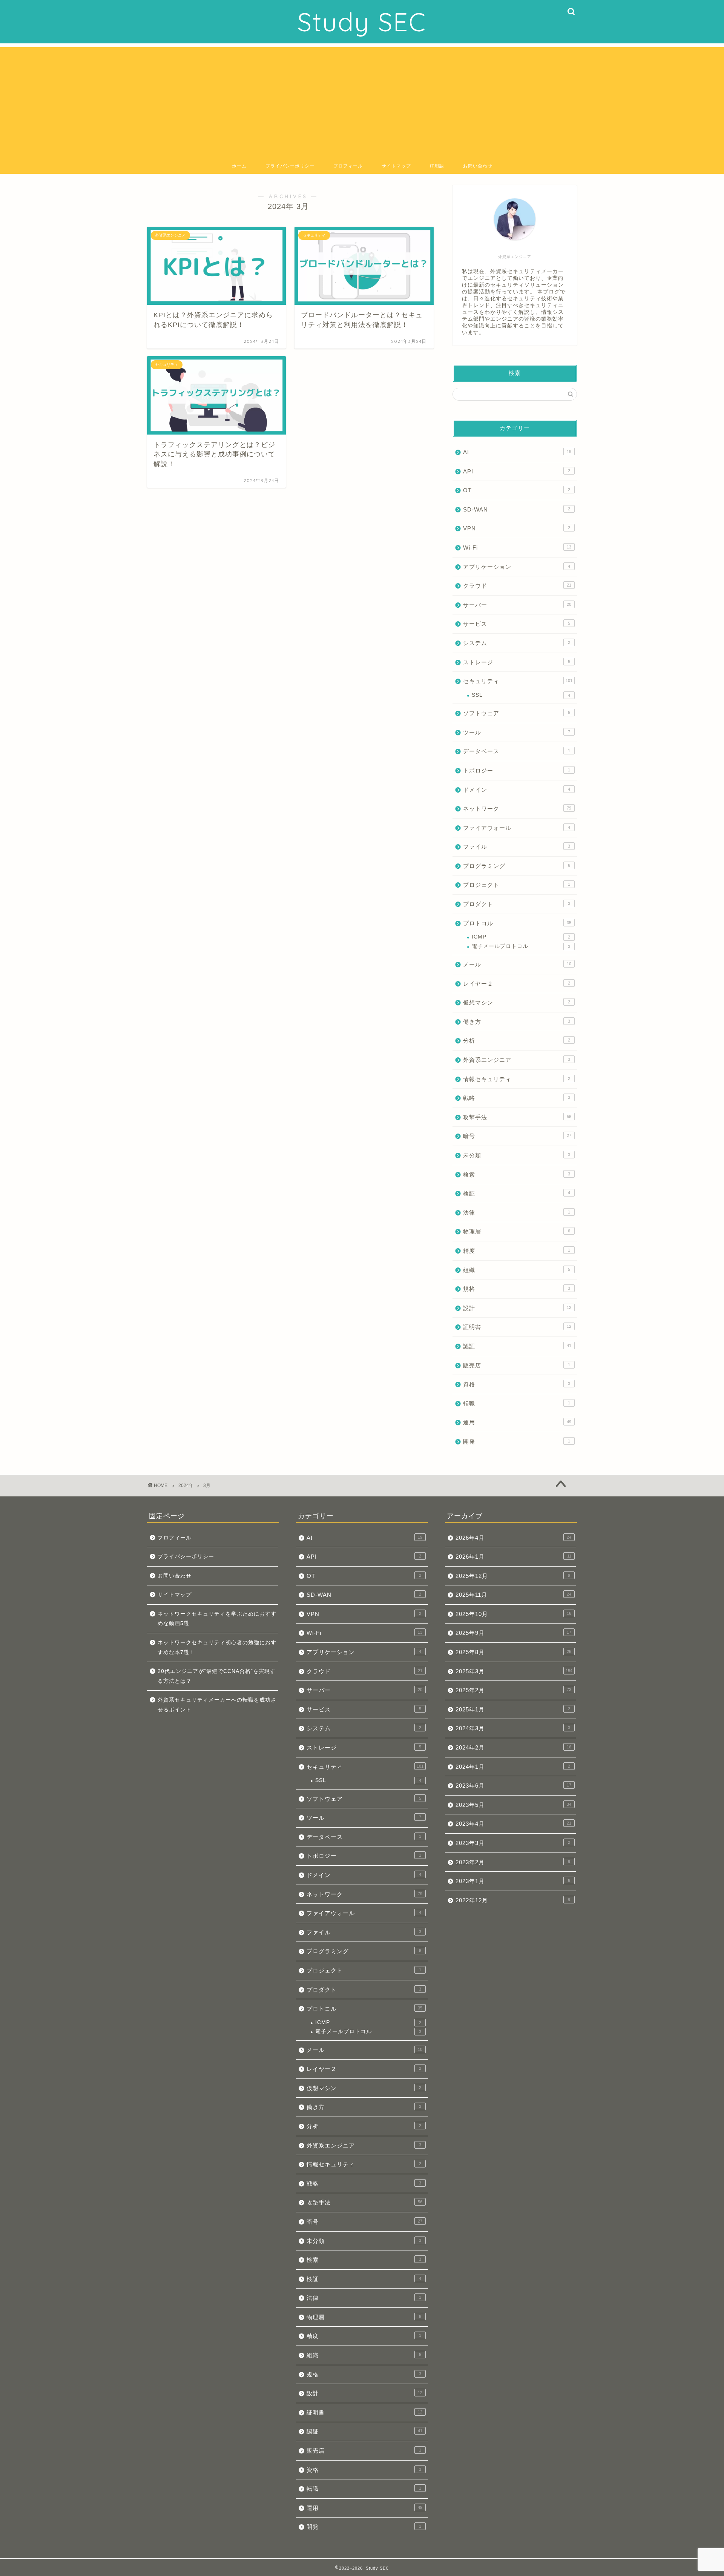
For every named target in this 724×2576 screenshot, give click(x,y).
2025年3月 (514, 1671)
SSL (521, 695)
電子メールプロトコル (521, 946)
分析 (517, 1041)
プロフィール (348, 166)
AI (517, 452)
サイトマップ (396, 166)
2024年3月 (513, 1728)
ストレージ (517, 662)
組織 (517, 1270)
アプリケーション (517, 567)
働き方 (517, 1022)
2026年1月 (513, 1557)
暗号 (517, 1136)
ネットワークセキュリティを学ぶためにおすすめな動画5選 (217, 1619)
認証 (517, 1346)
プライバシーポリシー (290, 166)
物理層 (517, 1231)
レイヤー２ (517, 984)
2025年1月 (513, 1709)
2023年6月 (513, 1786)
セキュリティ (518, 681)
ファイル (517, 847)
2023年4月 (513, 1824)
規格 (517, 1289)
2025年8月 (513, 1652)
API (517, 471)
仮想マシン (517, 1002)
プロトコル (517, 923)
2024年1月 (513, 1767)
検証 (517, 1193)
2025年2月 (513, 1690)
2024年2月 (513, 1747)
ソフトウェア (517, 713)
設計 (517, 1308)
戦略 (517, 1098)
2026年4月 (513, 1538)
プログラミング (517, 866)
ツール (517, 732)
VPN (517, 528)
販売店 (517, 1365)
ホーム (239, 166)
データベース (517, 751)
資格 (517, 1384)
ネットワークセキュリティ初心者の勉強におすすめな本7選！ (217, 1647)
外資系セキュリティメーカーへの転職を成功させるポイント (217, 1705)
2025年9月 (513, 1633)
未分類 (517, 1155)
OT (517, 490)
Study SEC (362, 22)
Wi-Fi (517, 548)
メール (517, 964)
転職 (517, 1403)
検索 (517, 1174)
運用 (517, 1422)
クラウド (517, 586)
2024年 (186, 1485)
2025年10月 (513, 1614)
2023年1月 (513, 1881)
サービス (517, 624)
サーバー (517, 605)
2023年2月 (513, 1862)
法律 (517, 1213)
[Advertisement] (362, 100)
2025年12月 (513, 1576)
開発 (517, 1442)
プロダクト (517, 904)
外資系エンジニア (517, 1060)
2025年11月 (513, 1595)
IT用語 (437, 166)
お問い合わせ (478, 166)
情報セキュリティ (517, 1079)
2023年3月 (513, 1843)
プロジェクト (517, 885)
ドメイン (517, 790)
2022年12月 (513, 1900)
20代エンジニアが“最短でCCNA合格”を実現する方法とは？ (217, 1676)
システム (517, 643)
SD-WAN (517, 509)
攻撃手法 (517, 1117)
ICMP (521, 937)
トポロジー (517, 770)
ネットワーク (517, 809)
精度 (517, 1251)
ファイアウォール (517, 828)
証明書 (517, 1327)
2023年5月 (513, 1805)
